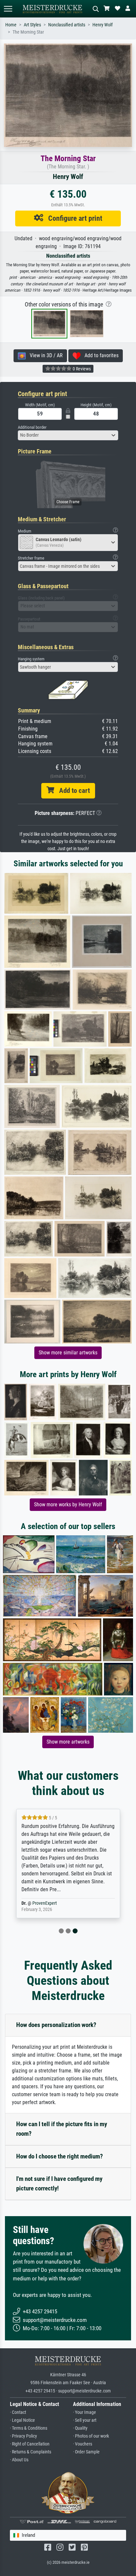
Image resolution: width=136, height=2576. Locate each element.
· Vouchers (83, 2444)
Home (11, 25)
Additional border (32, 427)
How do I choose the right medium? (60, 2156)
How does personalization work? (56, 2025)
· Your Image (85, 2412)
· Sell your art (85, 2420)
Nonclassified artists (67, 25)
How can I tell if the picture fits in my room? (62, 2129)
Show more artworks (68, 1742)
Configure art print (73, 218)
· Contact (18, 2412)
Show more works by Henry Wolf (68, 1505)
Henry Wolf (102, 25)
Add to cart (72, 791)
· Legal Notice (22, 2420)
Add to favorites (100, 355)
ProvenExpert (45, 1903)
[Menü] (8, 9)
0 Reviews (81, 369)
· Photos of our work (91, 2436)
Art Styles (32, 25)
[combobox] (68, 435)
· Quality (80, 2428)
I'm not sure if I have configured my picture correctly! (59, 2184)
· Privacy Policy (23, 2436)
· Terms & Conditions (29, 2428)
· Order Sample (86, 2452)
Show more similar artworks (68, 1353)
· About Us (19, 2460)
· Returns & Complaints (31, 2452)
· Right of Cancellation (30, 2444)
